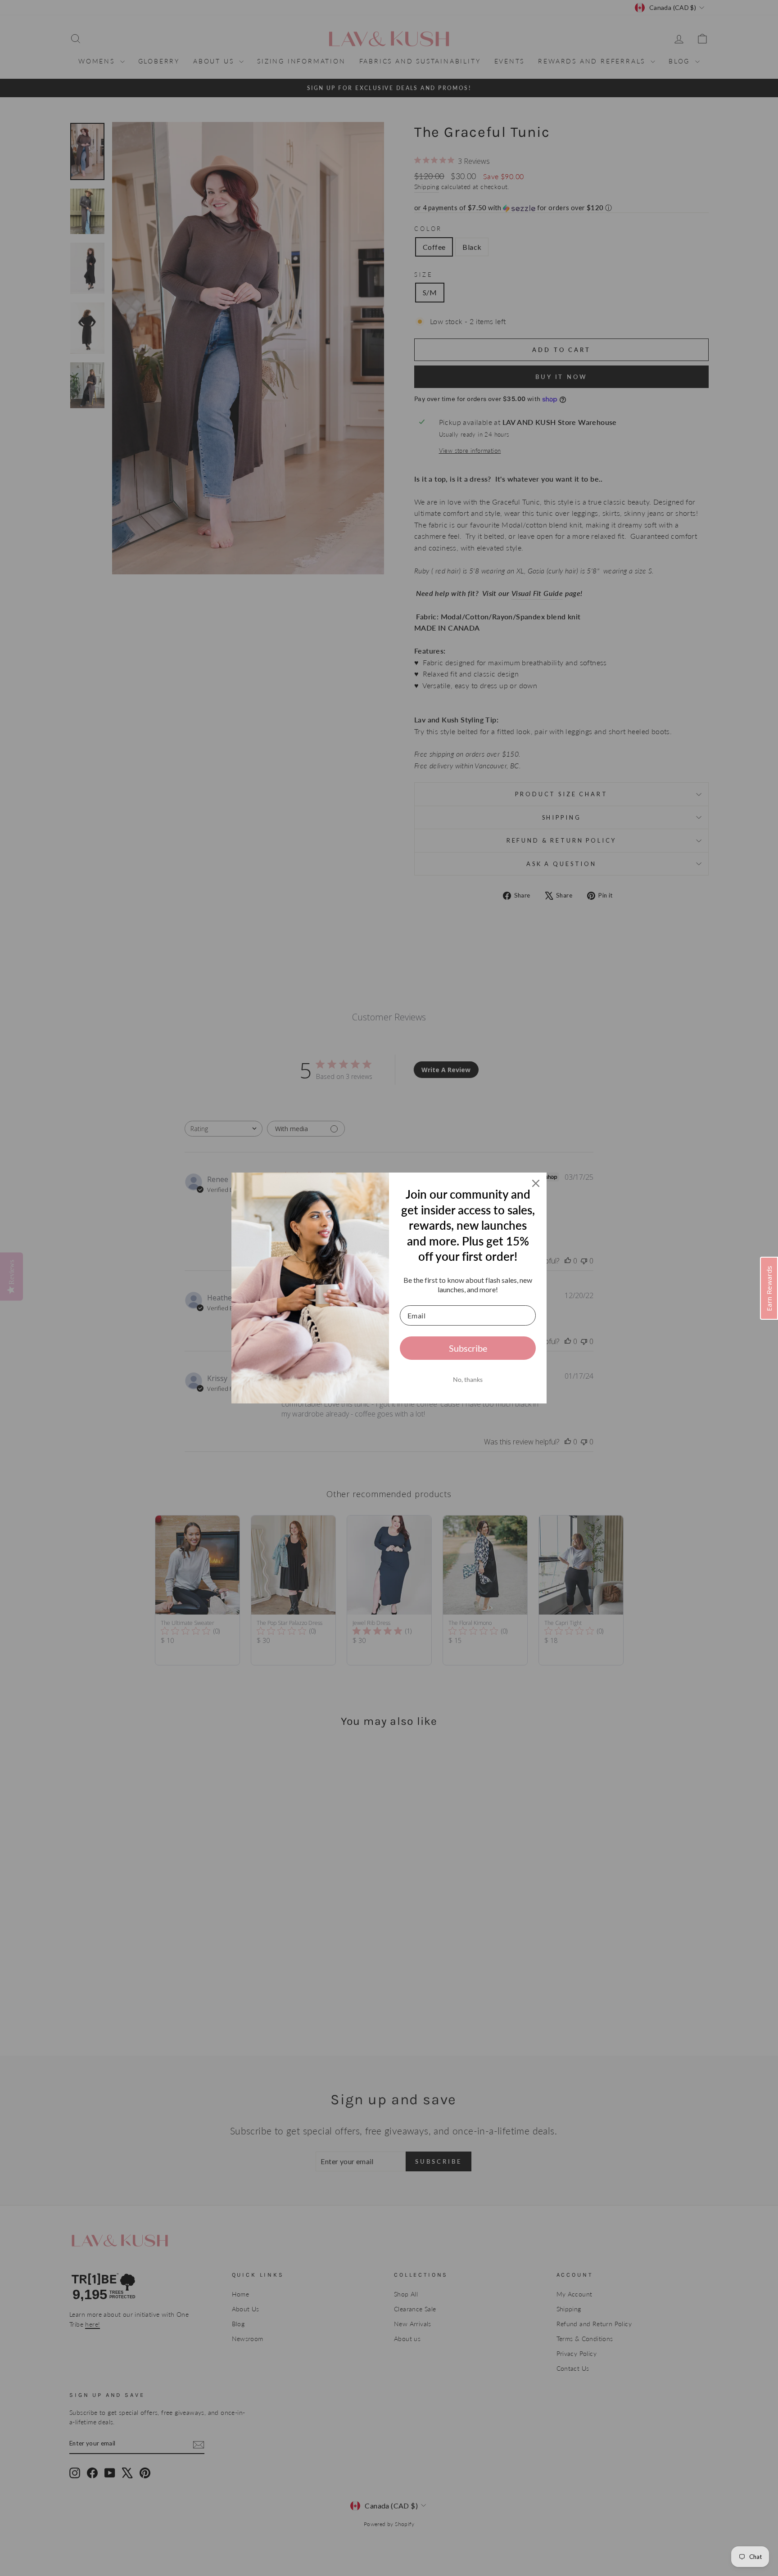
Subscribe (468, 1348)
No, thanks (468, 1379)
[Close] (536, 1183)
